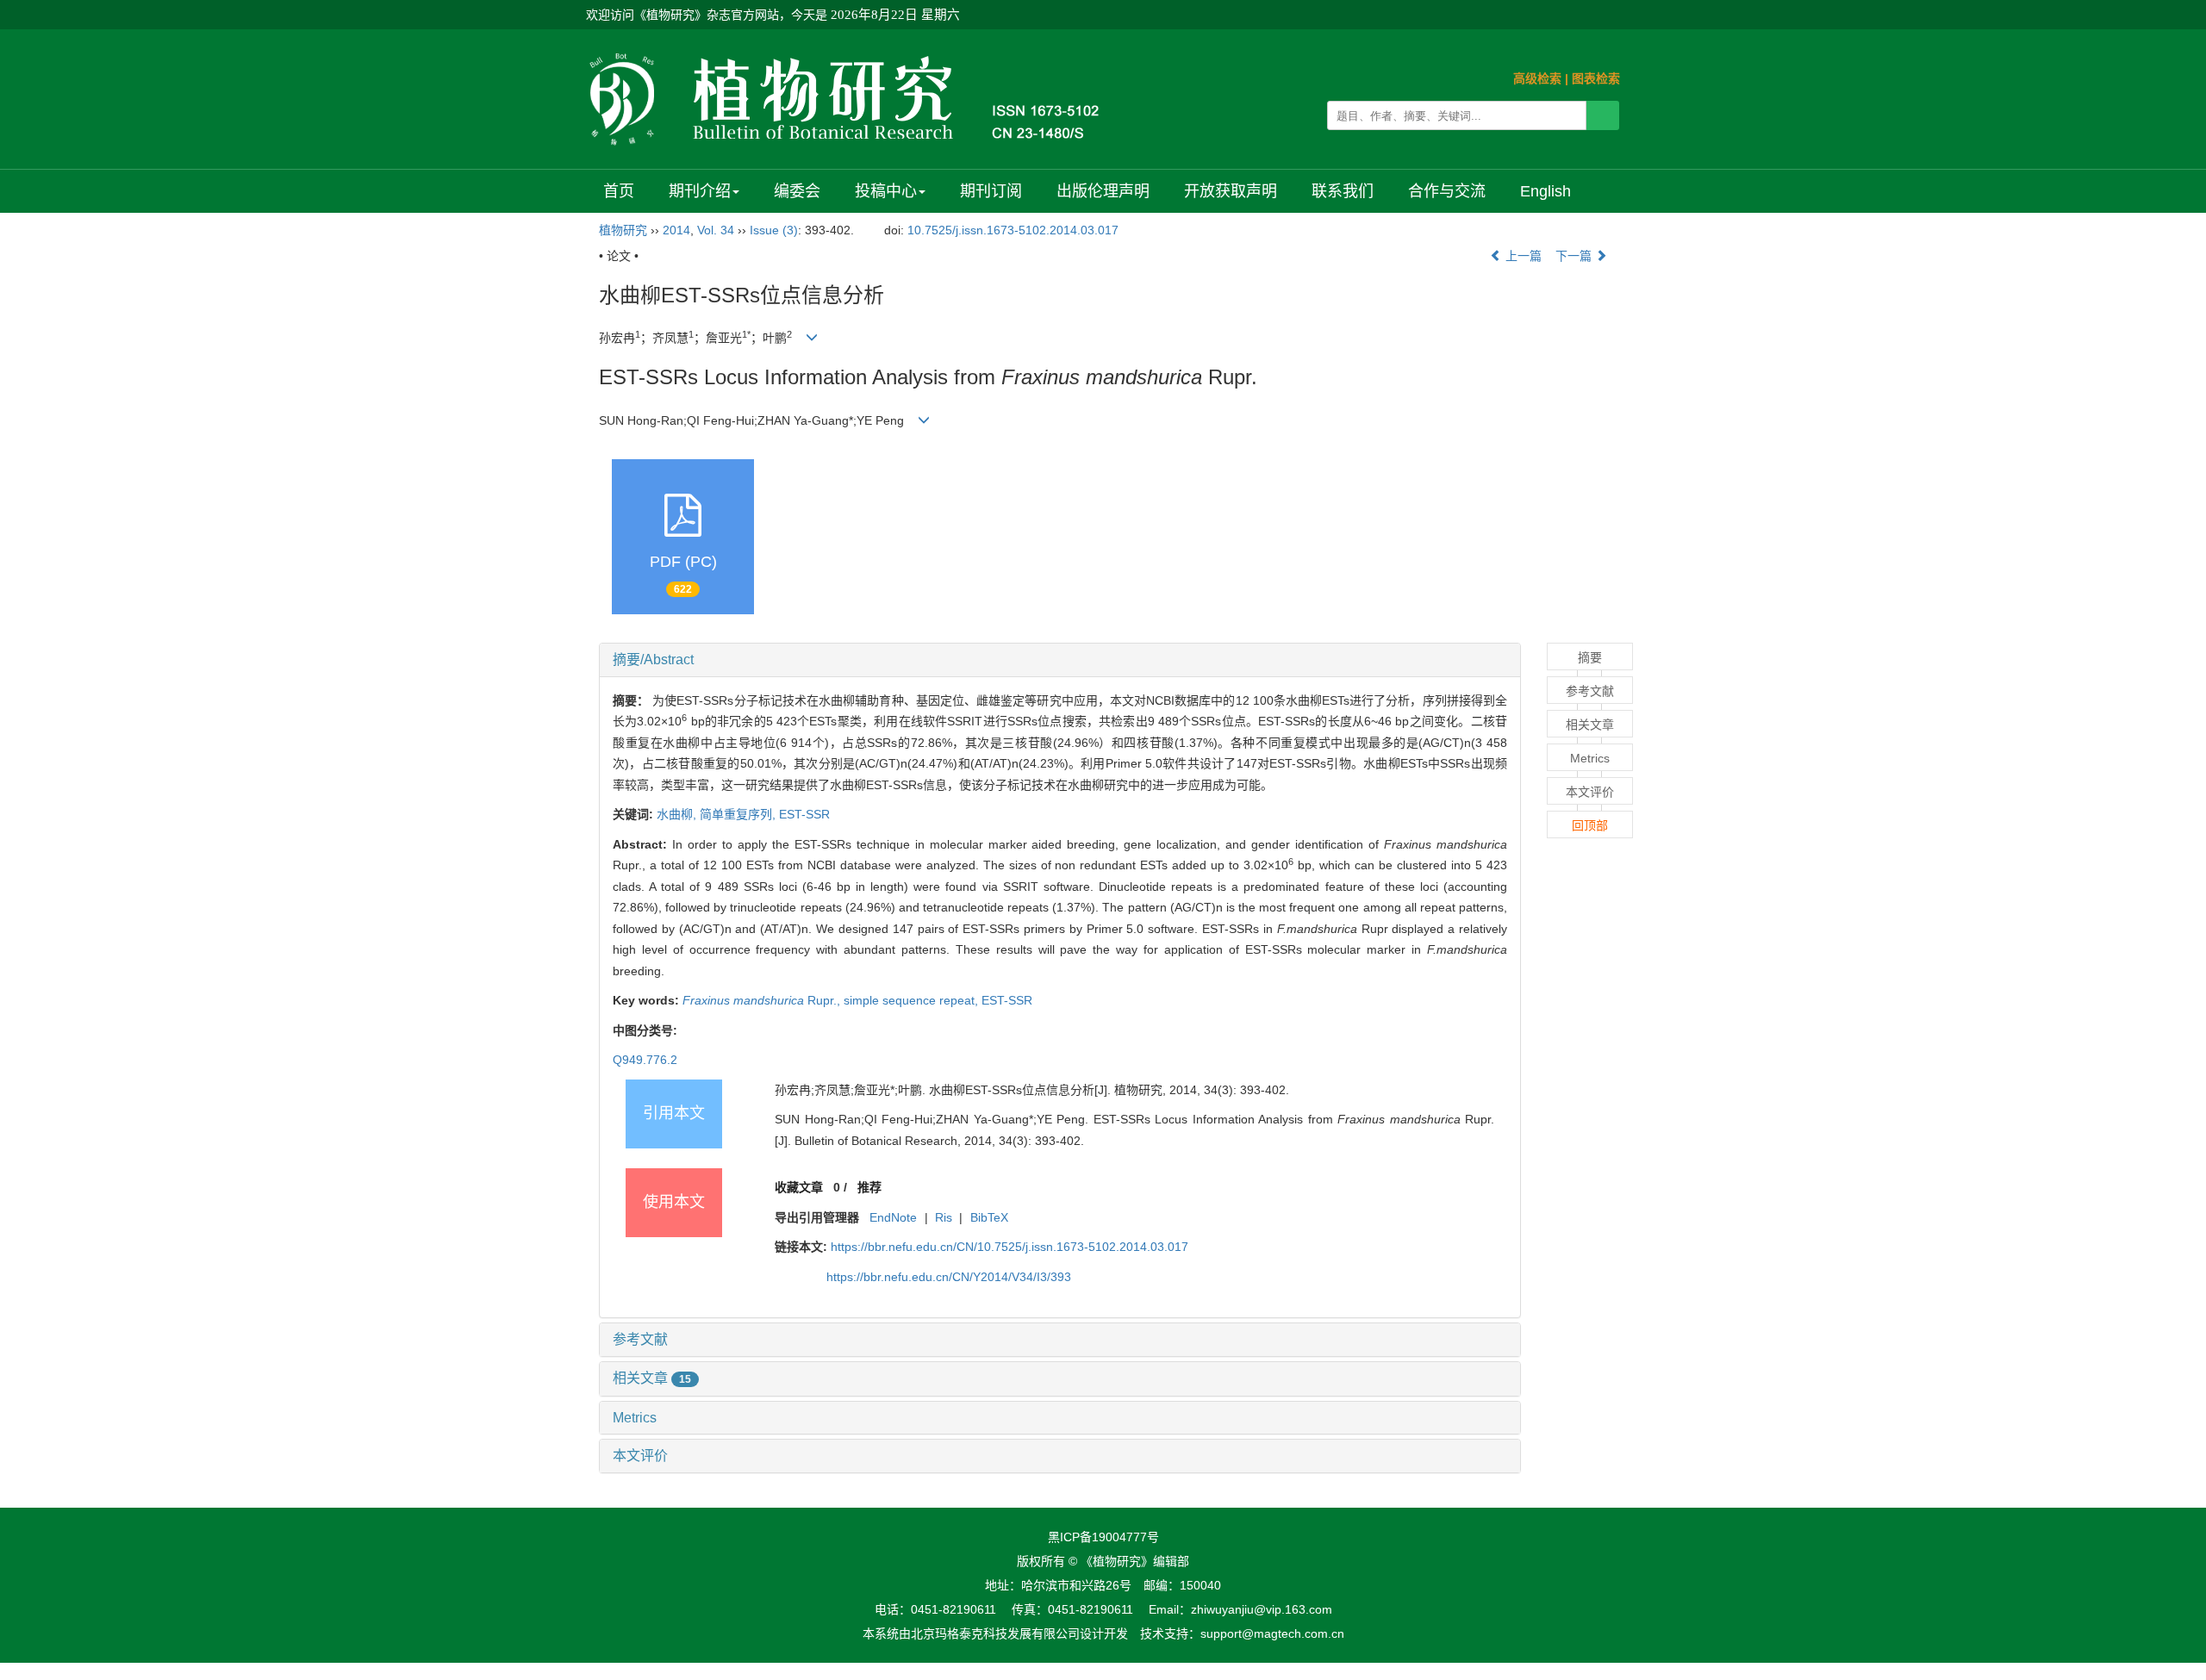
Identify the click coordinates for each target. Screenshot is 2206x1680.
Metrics (635, 1418)
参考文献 (640, 1339)
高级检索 (1537, 78)
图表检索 (1596, 78)
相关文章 (652, 1378)
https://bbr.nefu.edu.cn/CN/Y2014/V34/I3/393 (949, 1277)
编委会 (797, 191)
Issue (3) (774, 230)
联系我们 (1343, 191)
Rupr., (763, 1000)
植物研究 (623, 230)
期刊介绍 (700, 191)
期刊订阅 (991, 191)
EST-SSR (804, 814)
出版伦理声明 (1103, 191)
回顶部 (1590, 825)
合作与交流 (1447, 191)
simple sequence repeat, (913, 1000)
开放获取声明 (1231, 191)
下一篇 (1575, 256)
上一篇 (1522, 256)
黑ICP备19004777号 (1103, 1537)
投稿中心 (886, 191)
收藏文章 (799, 1187)
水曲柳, (678, 814)
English (1545, 191)
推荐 (869, 1187)
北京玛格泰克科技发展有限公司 (995, 1633)
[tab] (1060, 660)
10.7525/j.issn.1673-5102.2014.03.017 (1013, 230)
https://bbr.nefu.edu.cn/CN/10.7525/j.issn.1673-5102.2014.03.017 (1010, 1247)
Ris (944, 1217)
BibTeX (989, 1217)
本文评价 (640, 1456)
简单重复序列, (739, 814)
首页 (619, 191)
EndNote (893, 1217)
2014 (676, 230)
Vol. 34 (716, 230)
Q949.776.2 (645, 1060)
